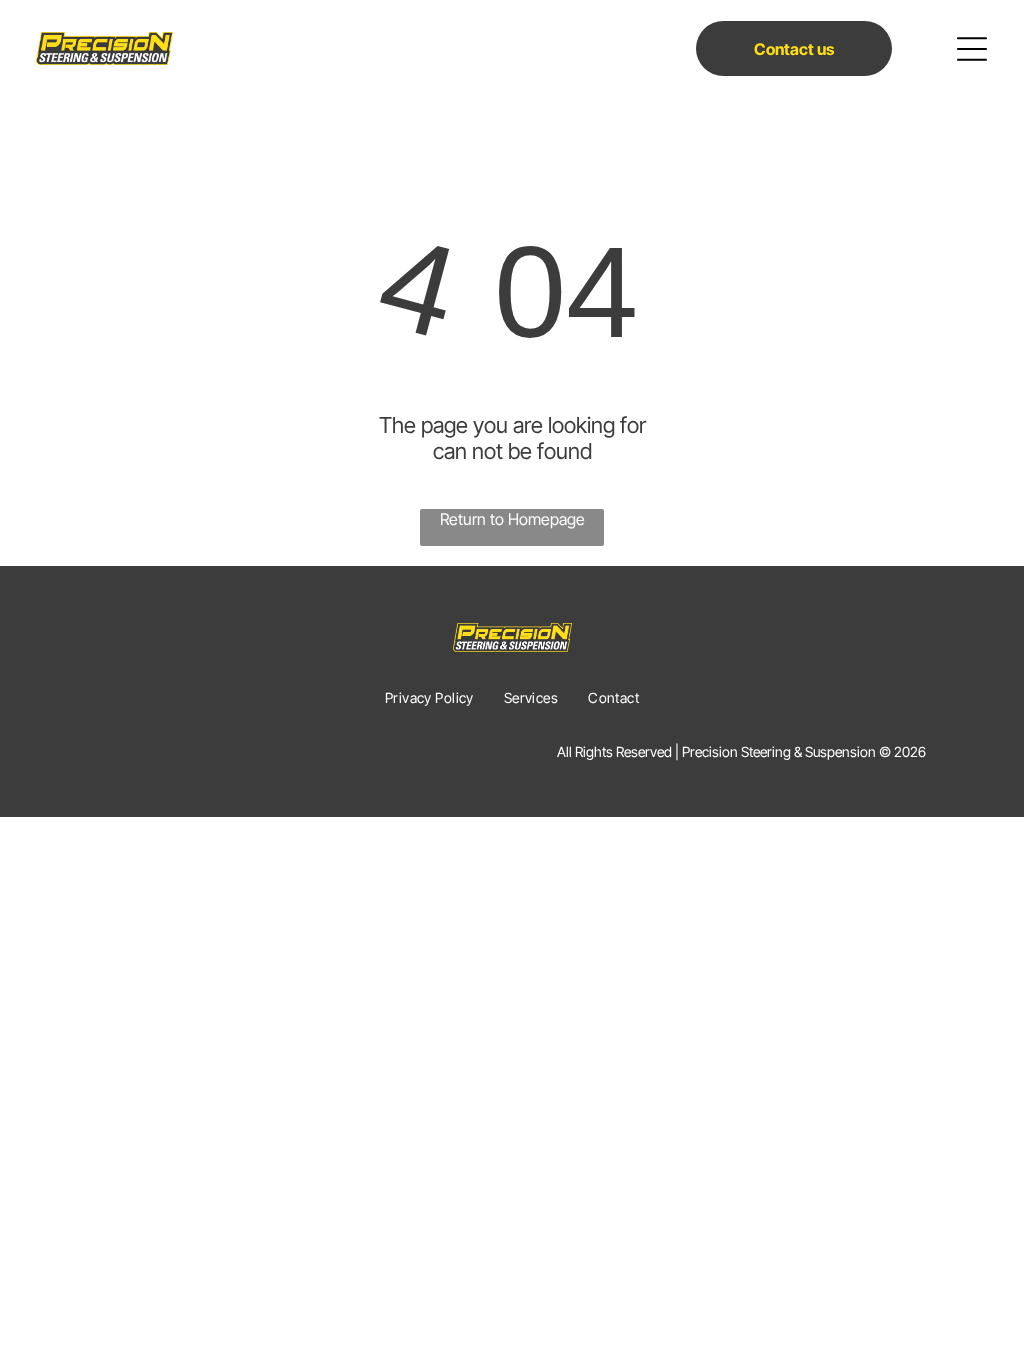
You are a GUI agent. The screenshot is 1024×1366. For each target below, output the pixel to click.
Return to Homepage (512, 519)
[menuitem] (429, 697)
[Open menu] (972, 49)
